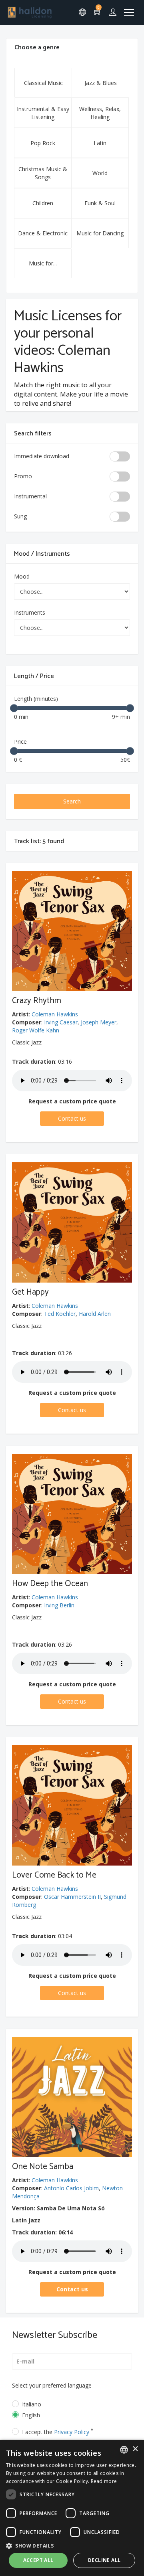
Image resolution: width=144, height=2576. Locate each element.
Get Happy (30, 1292)
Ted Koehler (60, 1314)
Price (20, 742)
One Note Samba (43, 2167)
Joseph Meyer (99, 1022)
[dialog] (72, 2508)
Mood (22, 576)
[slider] (14, 708)
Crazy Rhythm (37, 1001)
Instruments (30, 612)
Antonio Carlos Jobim (71, 2188)
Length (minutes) (36, 699)
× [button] (135, 2449)
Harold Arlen (95, 1314)
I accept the (58, 2432)
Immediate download (42, 456)
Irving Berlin (59, 1605)
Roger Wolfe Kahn (36, 1030)
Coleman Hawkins (55, 1014)
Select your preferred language (52, 2385)
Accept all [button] (38, 2560)
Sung (20, 516)
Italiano (32, 2404)
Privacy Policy (72, 2432)
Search (72, 801)
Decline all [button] (104, 2560)
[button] (72, 2545)
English (31, 2415)
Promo (23, 476)
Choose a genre (37, 48)
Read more (104, 2481)
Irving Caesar (61, 1022)
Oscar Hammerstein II (72, 1897)
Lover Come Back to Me (54, 1875)
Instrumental (30, 496)
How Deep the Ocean (50, 1584)
